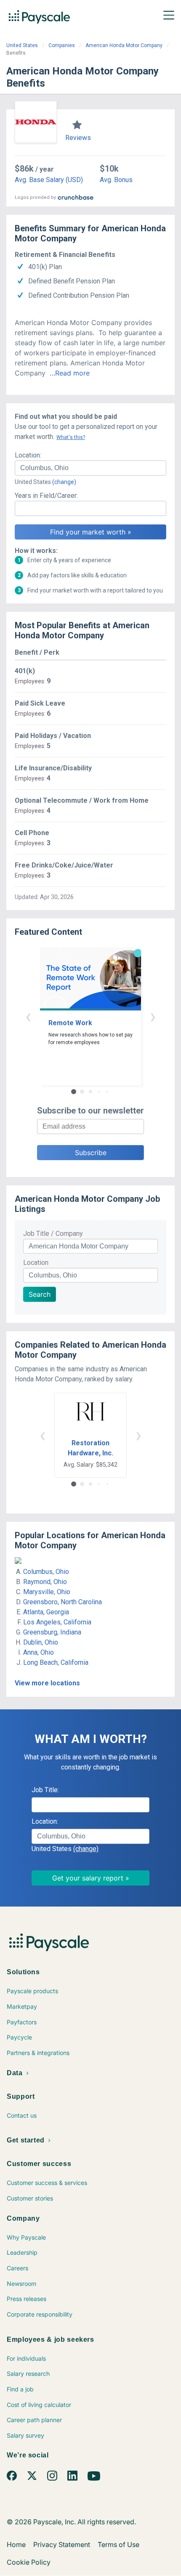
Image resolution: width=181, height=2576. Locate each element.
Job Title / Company (53, 1234)
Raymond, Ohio (45, 1582)
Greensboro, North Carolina (63, 1602)
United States (22, 45)
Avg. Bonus (116, 180)
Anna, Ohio (39, 1652)
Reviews (78, 138)
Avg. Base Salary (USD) (49, 180)
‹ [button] (28, 1016)
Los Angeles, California (57, 1622)
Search (40, 1294)
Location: (28, 455)
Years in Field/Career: (46, 496)
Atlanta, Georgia (46, 1612)
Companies (62, 45)
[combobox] (90, 468)
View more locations (47, 1683)
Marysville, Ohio (47, 1592)
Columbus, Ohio (46, 1572)
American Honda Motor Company (124, 45)
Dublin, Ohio (41, 1642)
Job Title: (45, 1790)
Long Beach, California (56, 1662)
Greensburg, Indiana (52, 1632)
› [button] (153, 1016)
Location (36, 1263)
